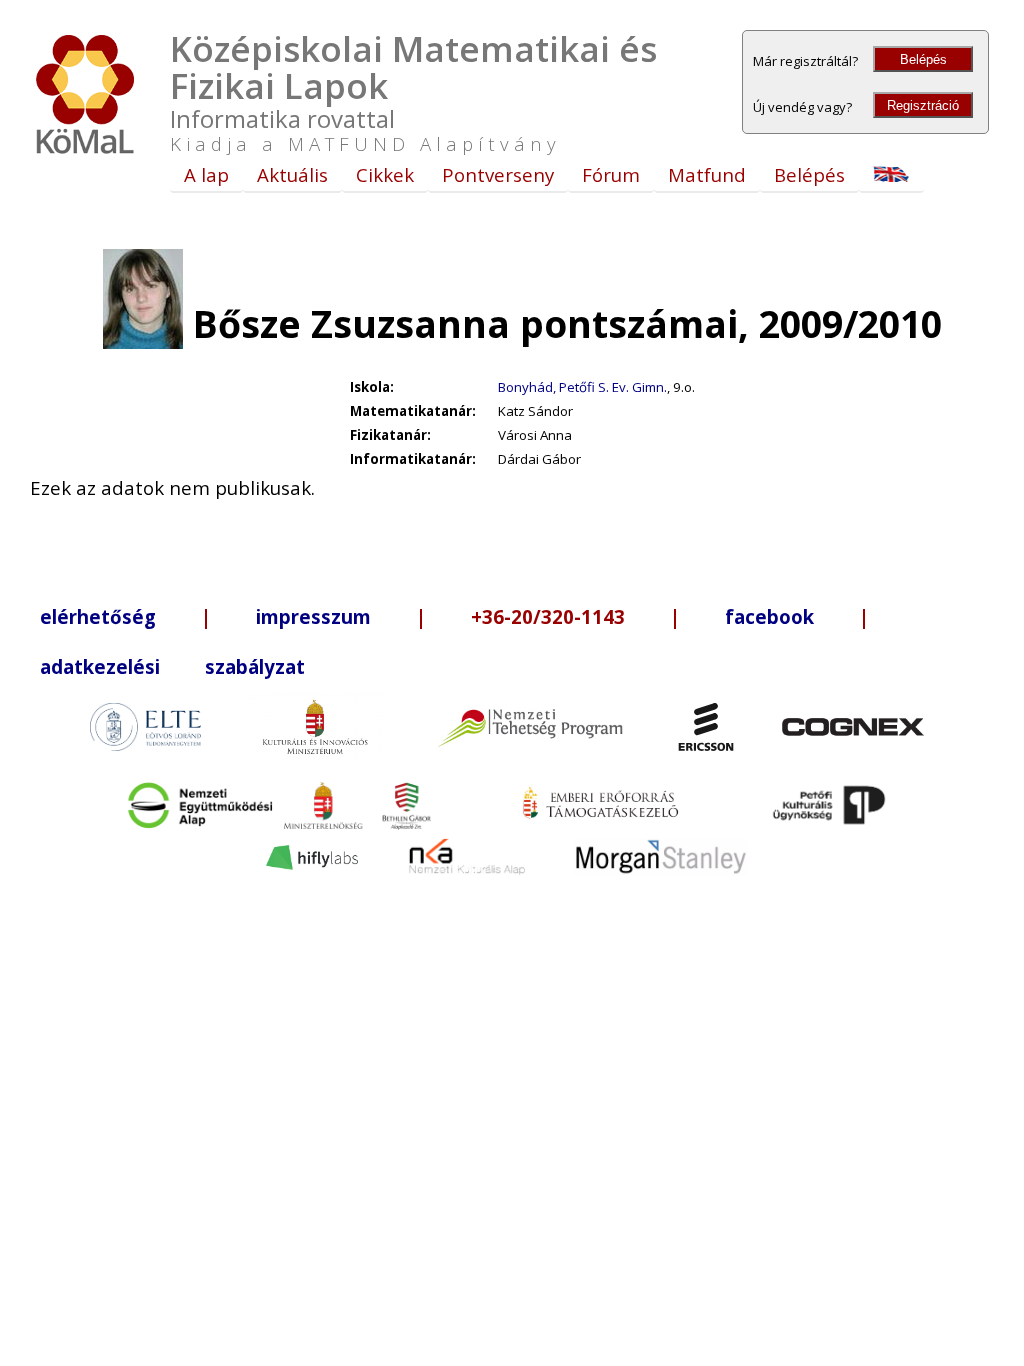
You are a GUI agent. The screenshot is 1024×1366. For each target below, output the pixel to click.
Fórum (611, 174)
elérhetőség (98, 616)
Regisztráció (923, 105)
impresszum (313, 616)
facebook (769, 616)
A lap (206, 174)
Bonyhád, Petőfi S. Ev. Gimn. (582, 387)
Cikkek (385, 174)
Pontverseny (498, 174)
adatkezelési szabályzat (172, 666)
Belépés (923, 59)
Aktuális (292, 174)
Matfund (707, 174)
